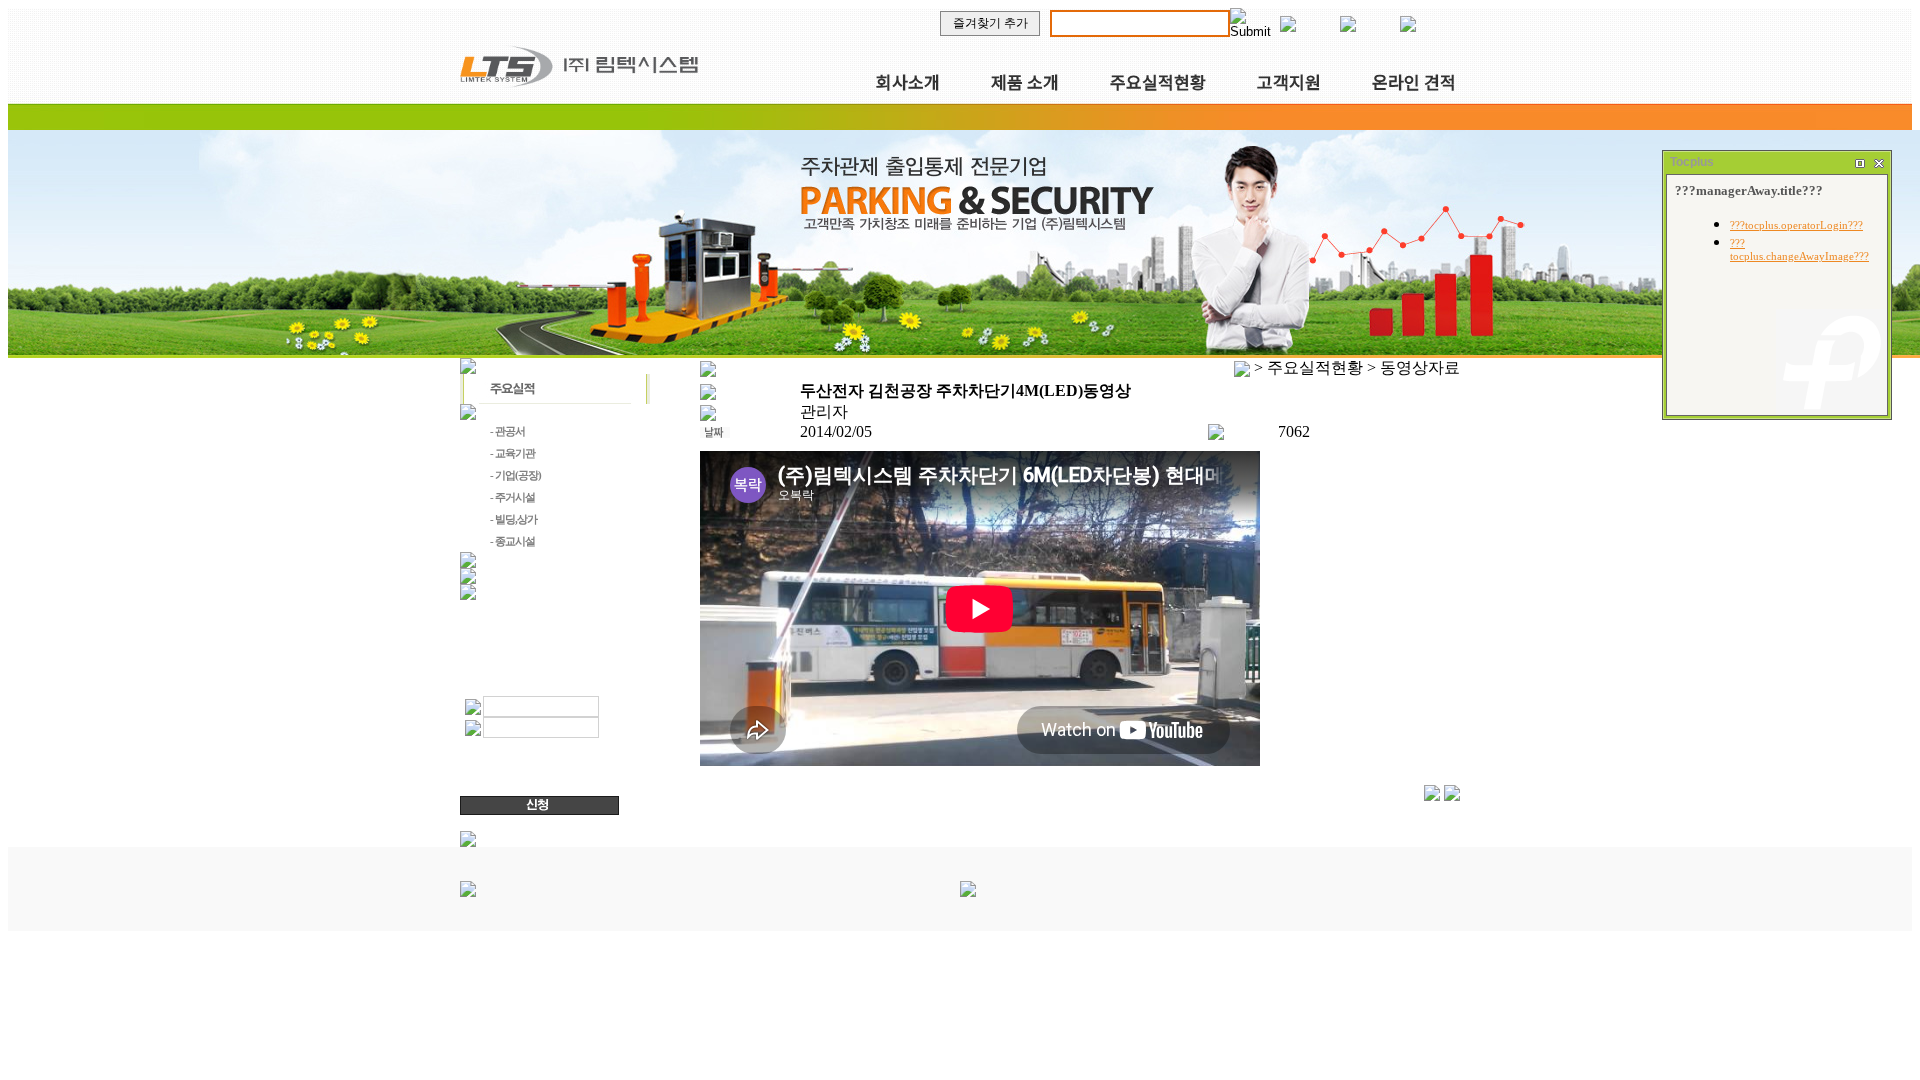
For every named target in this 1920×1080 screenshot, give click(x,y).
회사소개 (908, 81)
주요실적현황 (1158, 81)
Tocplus (1692, 162)
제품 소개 (1025, 81)
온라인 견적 (1414, 81)
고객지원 (1289, 81)
